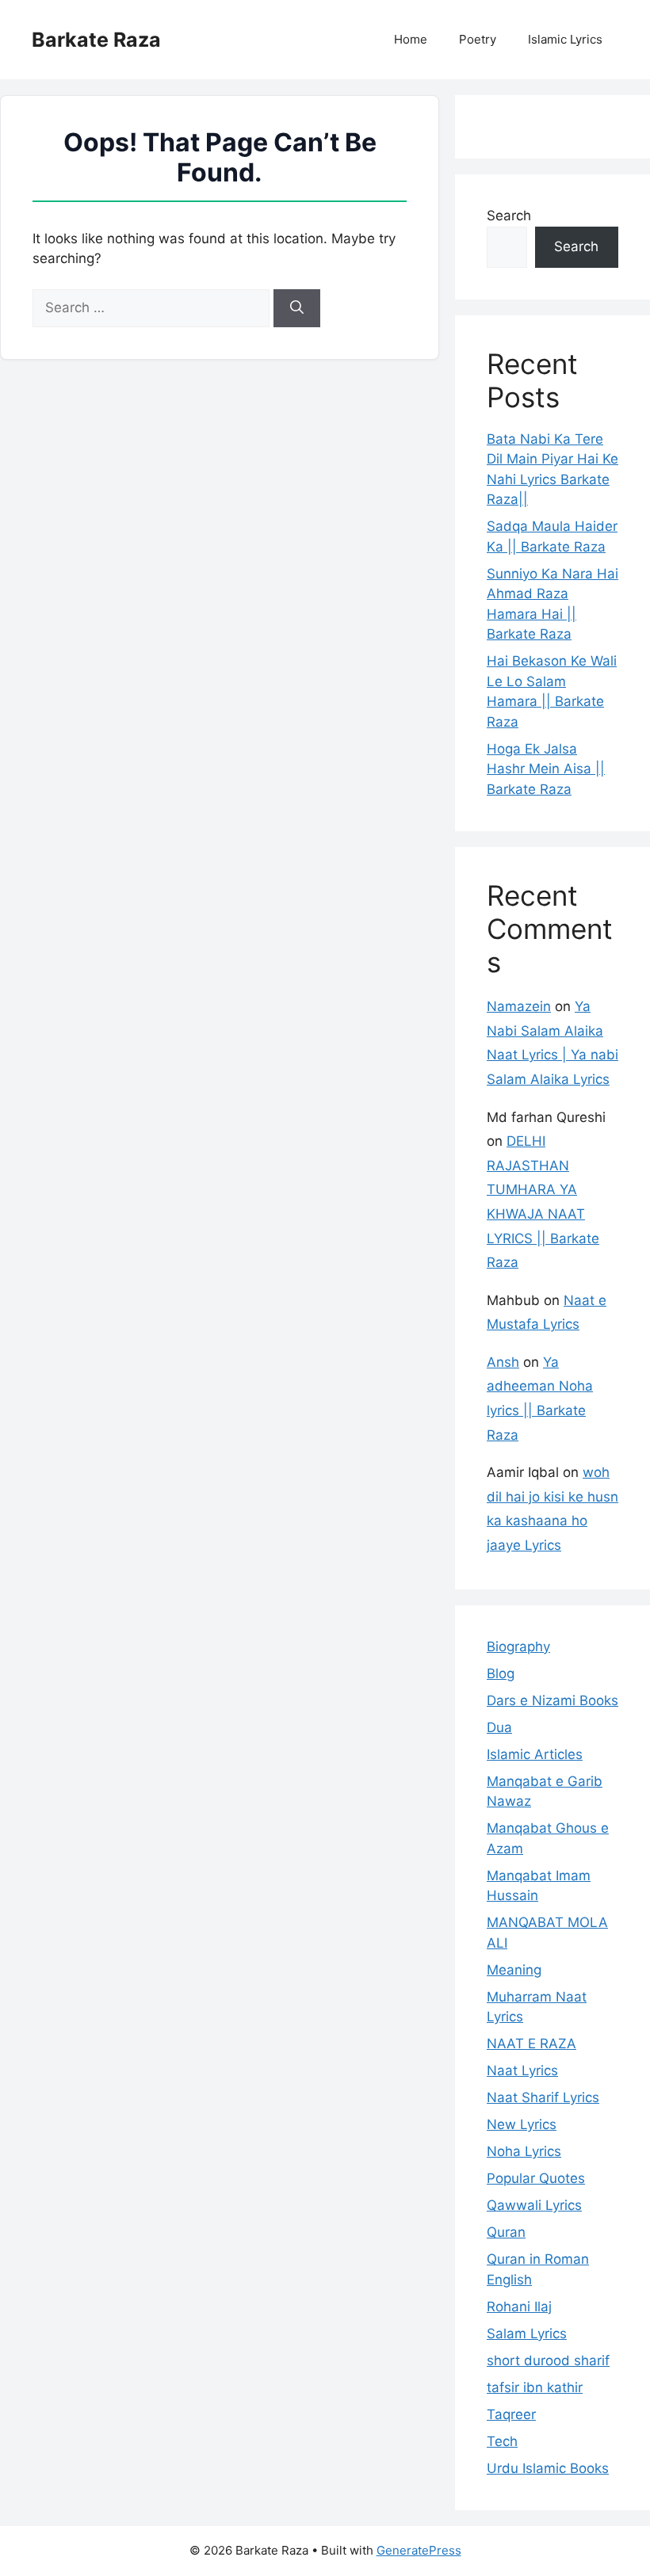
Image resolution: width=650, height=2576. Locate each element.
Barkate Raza (96, 40)
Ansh (503, 1362)
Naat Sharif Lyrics (543, 2097)
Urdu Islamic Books (548, 2468)
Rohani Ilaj (519, 2307)
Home (411, 39)
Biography (518, 1647)
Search (509, 216)
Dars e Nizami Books (552, 1700)
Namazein (519, 1006)
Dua (499, 1727)
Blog (501, 1673)
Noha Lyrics (524, 2151)
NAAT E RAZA (531, 2044)
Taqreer (511, 2414)
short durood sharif (548, 2360)
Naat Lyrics (522, 2070)
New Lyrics (522, 2124)
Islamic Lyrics (565, 39)
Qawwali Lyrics (534, 2205)
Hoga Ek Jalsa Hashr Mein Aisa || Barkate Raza (546, 769)
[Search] (297, 308)
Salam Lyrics (527, 2334)
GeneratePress (419, 2550)
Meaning (514, 1970)
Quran (506, 2232)
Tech (502, 2441)
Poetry (478, 39)
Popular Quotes (536, 2178)
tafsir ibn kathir (535, 2387)
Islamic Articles (535, 1754)
